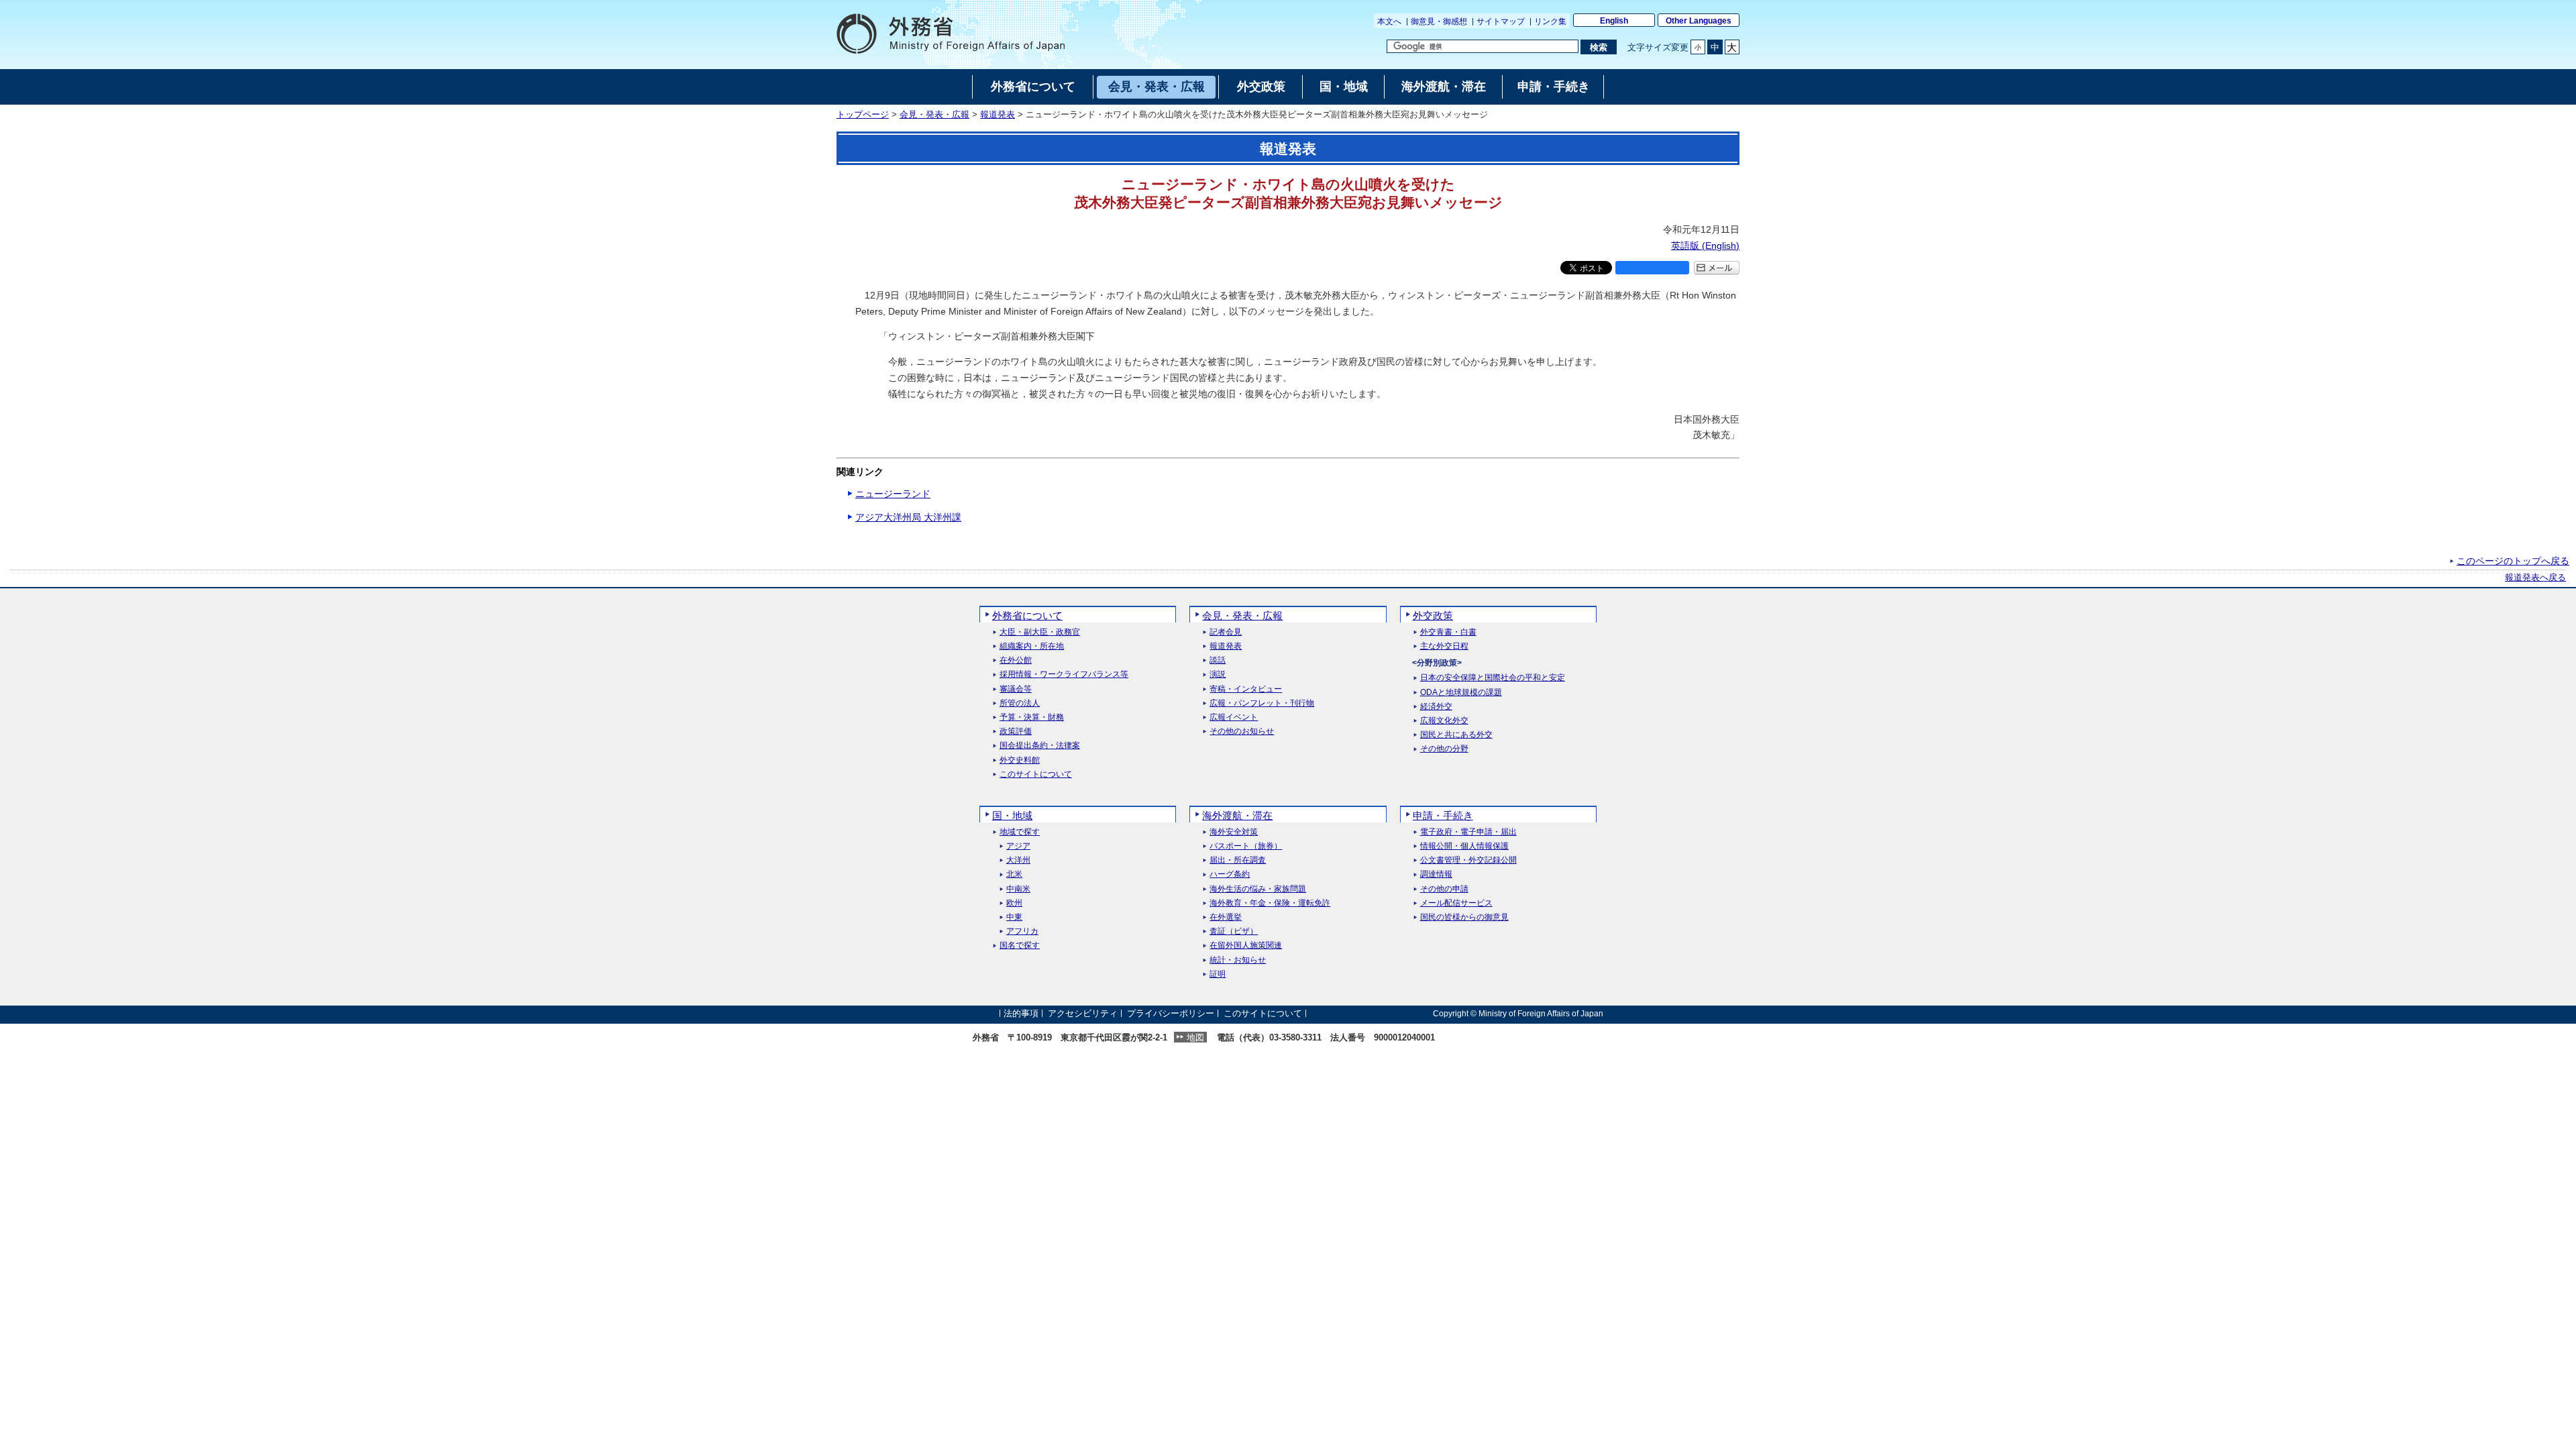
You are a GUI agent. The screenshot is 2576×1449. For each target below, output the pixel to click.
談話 (1218, 660)
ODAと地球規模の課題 (1461, 693)
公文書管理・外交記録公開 (1468, 860)
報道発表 (998, 115)
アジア (1018, 846)
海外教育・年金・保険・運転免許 (1270, 903)
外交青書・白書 (1448, 632)
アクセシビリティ (1083, 1013)
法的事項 (1021, 1013)
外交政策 (1433, 615)
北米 (1014, 874)
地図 (1195, 1037)
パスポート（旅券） (1246, 846)
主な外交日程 (1444, 646)
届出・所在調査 (1238, 860)
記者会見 (1226, 632)
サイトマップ (1501, 21)
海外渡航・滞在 (1237, 815)
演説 (1218, 675)
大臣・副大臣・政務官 (1040, 632)
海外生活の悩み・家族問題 (1258, 889)
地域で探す (1020, 832)
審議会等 (1016, 689)
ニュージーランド (893, 494)
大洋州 (1018, 860)
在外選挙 (1226, 917)
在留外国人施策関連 (1246, 946)
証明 (1218, 974)
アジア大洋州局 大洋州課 (908, 517)
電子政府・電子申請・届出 (1468, 832)
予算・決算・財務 (1032, 717)
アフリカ (1022, 931)
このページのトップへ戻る (2513, 561)
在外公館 (1016, 660)
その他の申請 (1444, 889)
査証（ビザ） (1234, 931)
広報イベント (1234, 717)
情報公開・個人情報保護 (1464, 846)
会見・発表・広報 (934, 115)
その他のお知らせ (1242, 732)
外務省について (1027, 615)
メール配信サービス (1456, 903)
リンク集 (1550, 21)
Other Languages (1699, 21)
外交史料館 (1020, 760)
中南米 (1018, 889)
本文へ (1389, 21)
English (1614, 21)
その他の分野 (1444, 749)
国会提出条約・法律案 (1040, 746)
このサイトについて (1036, 774)
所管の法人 (1020, 703)
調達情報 (1436, 874)
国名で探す (1020, 946)
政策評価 (1016, 732)
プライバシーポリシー (1171, 1013)
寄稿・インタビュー (1246, 689)
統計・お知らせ (1238, 960)
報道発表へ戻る (2535, 578)
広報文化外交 (1444, 721)
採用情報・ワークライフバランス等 (1064, 675)
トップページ (863, 115)
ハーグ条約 (1230, 874)
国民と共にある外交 (1456, 735)
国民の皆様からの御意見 (1464, 917)
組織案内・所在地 (1032, 646)
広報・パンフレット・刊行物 (1262, 703)
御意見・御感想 (1439, 21)
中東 (1014, 917)
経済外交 (1436, 707)
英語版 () (1705, 246)
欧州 (1014, 903)
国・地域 (1012, 815)
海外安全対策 (1234, 832)
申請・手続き (1443, 815)
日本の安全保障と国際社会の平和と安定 (1493, 678)
